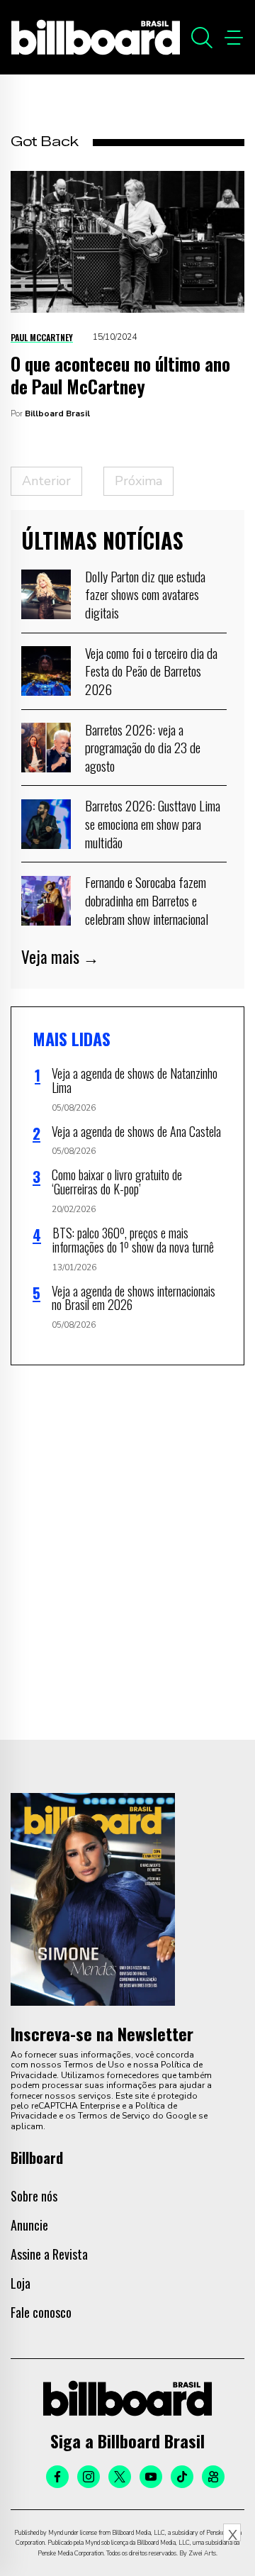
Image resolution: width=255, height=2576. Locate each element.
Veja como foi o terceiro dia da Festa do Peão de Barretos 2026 (151, 671)
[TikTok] (182, 2477)
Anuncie (29, 2225)
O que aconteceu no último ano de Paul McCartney (120, 375)
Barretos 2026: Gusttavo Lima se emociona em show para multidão (153, 823)
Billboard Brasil (57, 413)
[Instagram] (89, 2477)
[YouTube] (151, 2477)
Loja (21, 2283)
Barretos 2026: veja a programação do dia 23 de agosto (143, 747)
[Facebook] (57, 2477)
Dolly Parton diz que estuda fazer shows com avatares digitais (145, 594)
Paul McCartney (42, 337)
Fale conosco (41, 2312)
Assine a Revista (49, 2254)
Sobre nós (34, 2196)
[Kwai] (213, 2477)
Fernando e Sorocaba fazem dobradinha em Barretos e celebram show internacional (147, 900)
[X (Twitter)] (120, 2477)
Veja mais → (60, 957)
